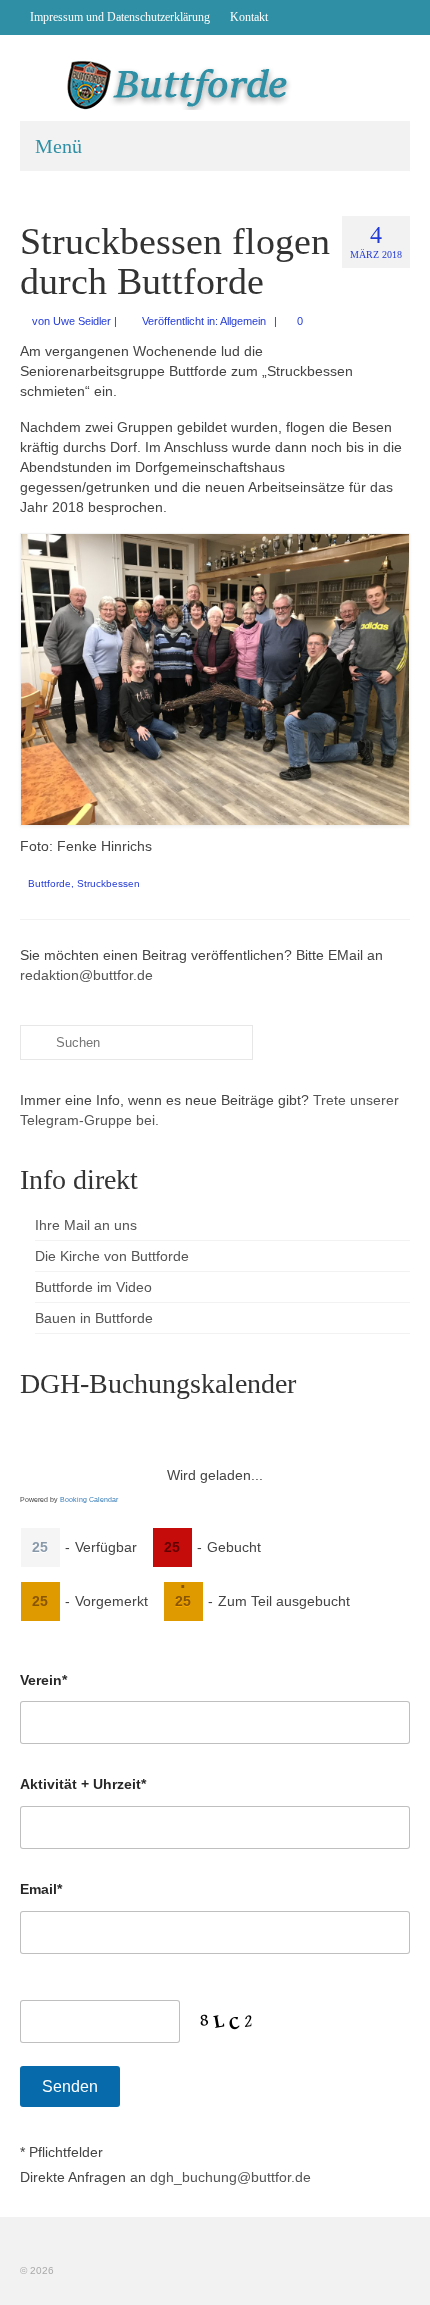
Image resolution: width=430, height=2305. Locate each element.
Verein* (43, 1680)
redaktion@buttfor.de (86, 975)
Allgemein (243, 321)
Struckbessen (108, 883)
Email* (41, 1889)
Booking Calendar (89, 1499)
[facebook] (292, 17)
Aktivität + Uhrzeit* (83, 1784)
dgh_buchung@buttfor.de (230, 2177)
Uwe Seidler (82, 321)
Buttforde (49, 883)
